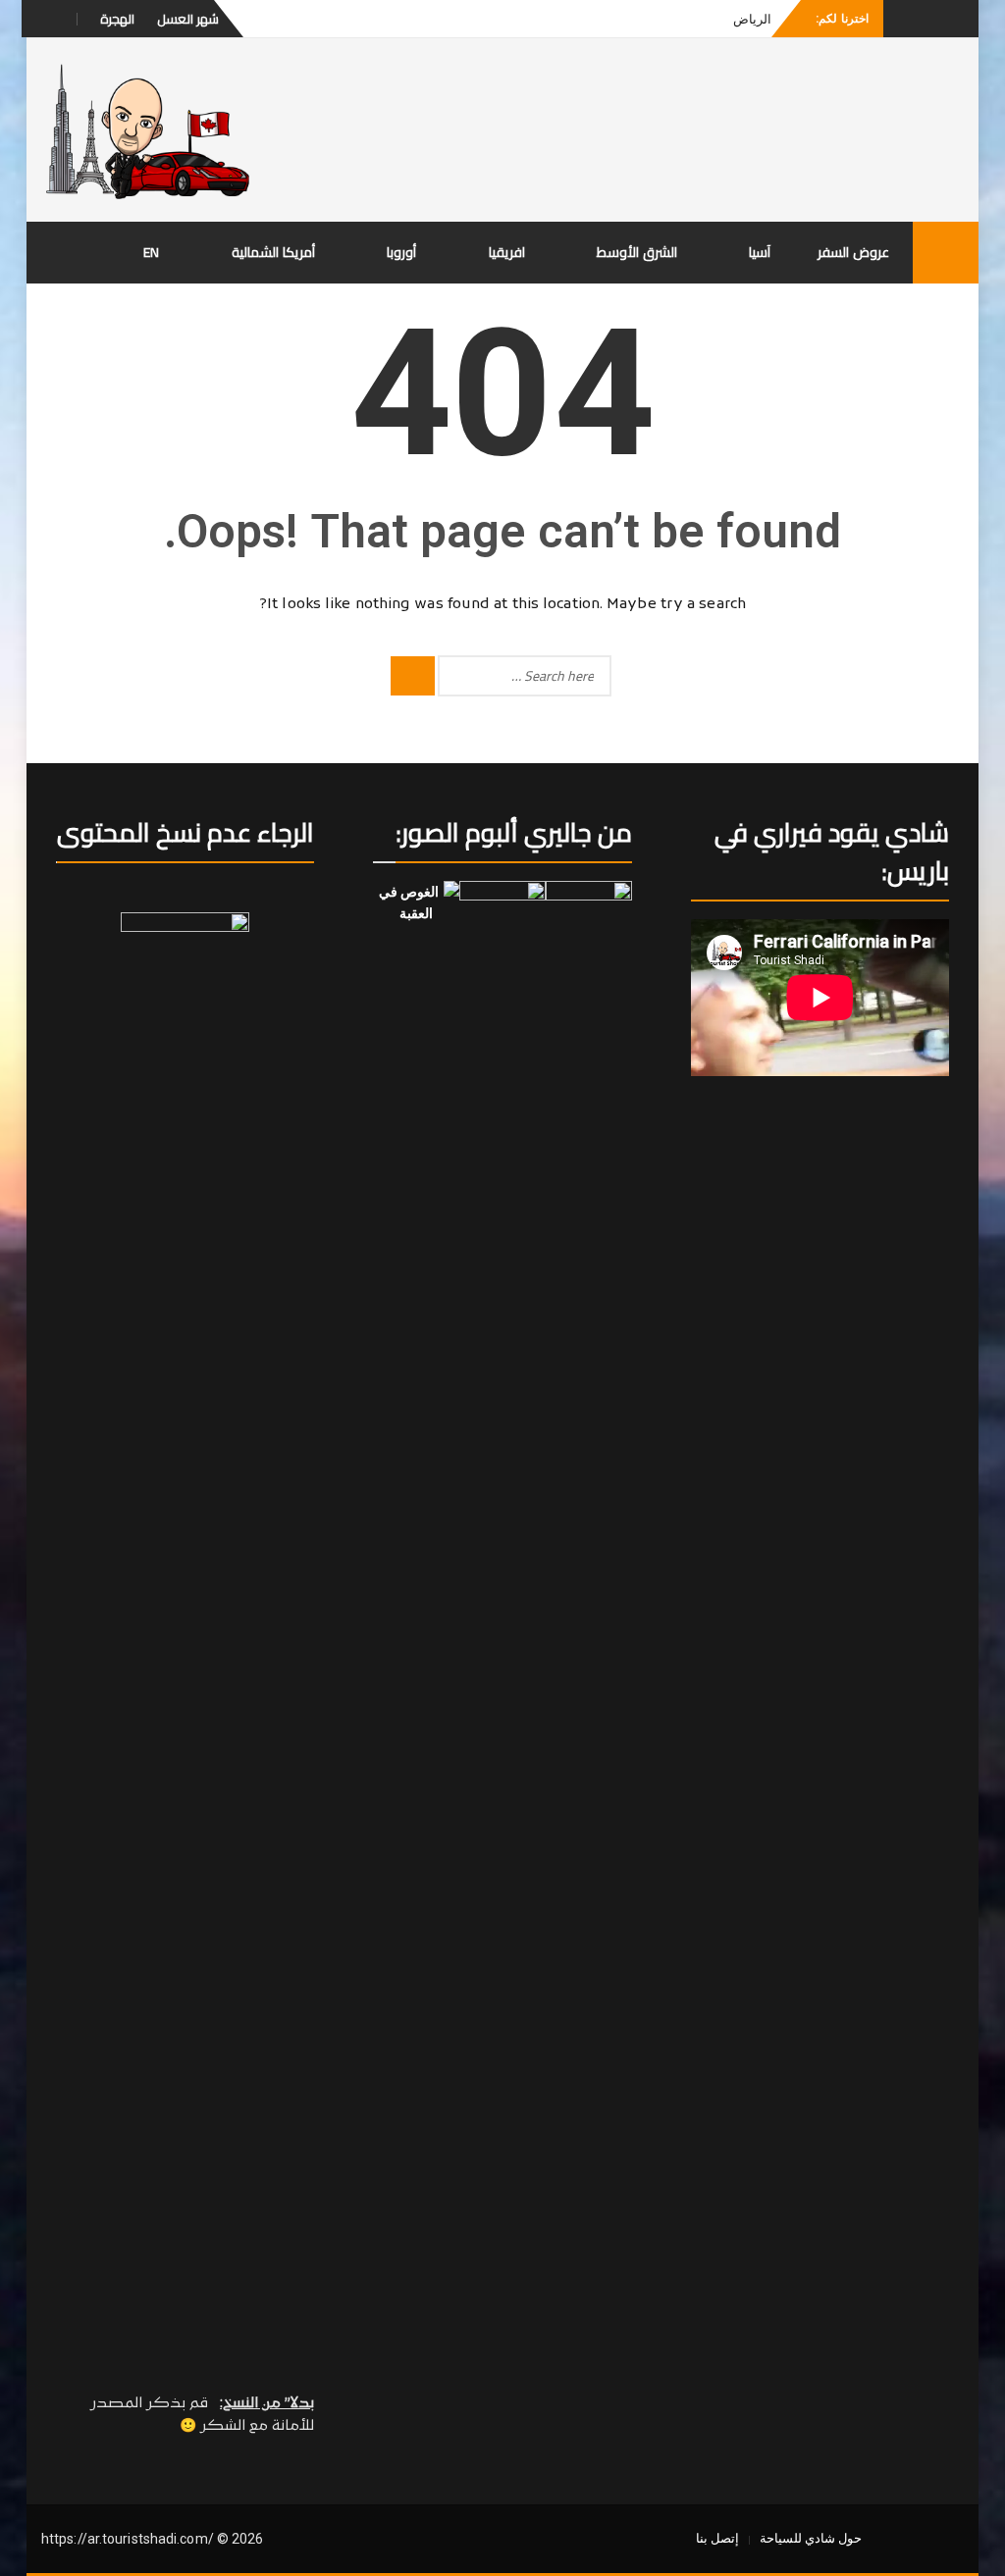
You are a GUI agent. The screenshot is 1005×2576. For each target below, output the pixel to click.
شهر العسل (188, 19)
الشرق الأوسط (637, 252)
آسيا (760, 252)
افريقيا (507, 252)
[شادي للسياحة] (946, 253)
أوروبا (401, 252)
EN (152, 252)
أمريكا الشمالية (273, 252)
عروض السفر (853, 252)
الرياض (752, 19)
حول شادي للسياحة (811, 2538)
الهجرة (117, 19)
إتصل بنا (717, 2538)
